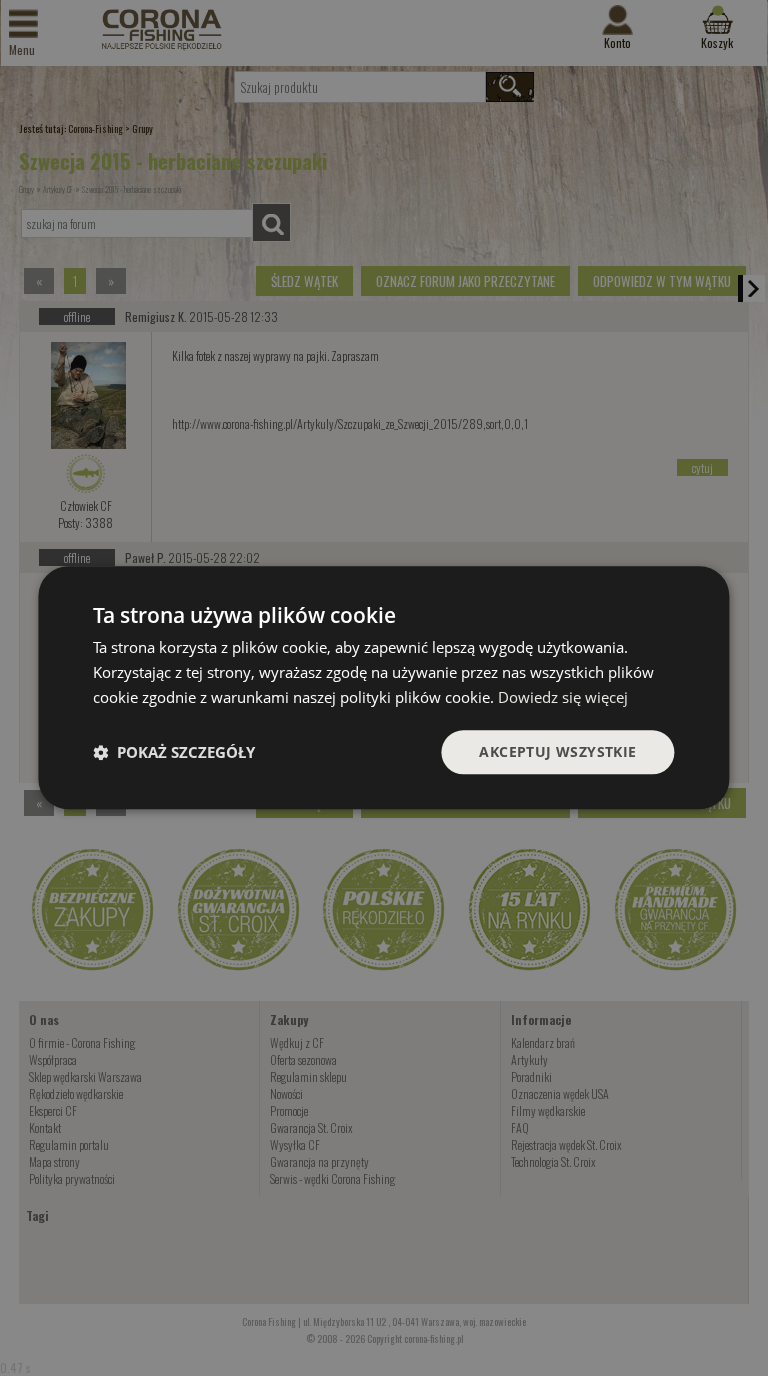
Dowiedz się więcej (563, 697)
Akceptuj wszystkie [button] (557, 751)
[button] (174, 752)
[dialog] (383, 687)
